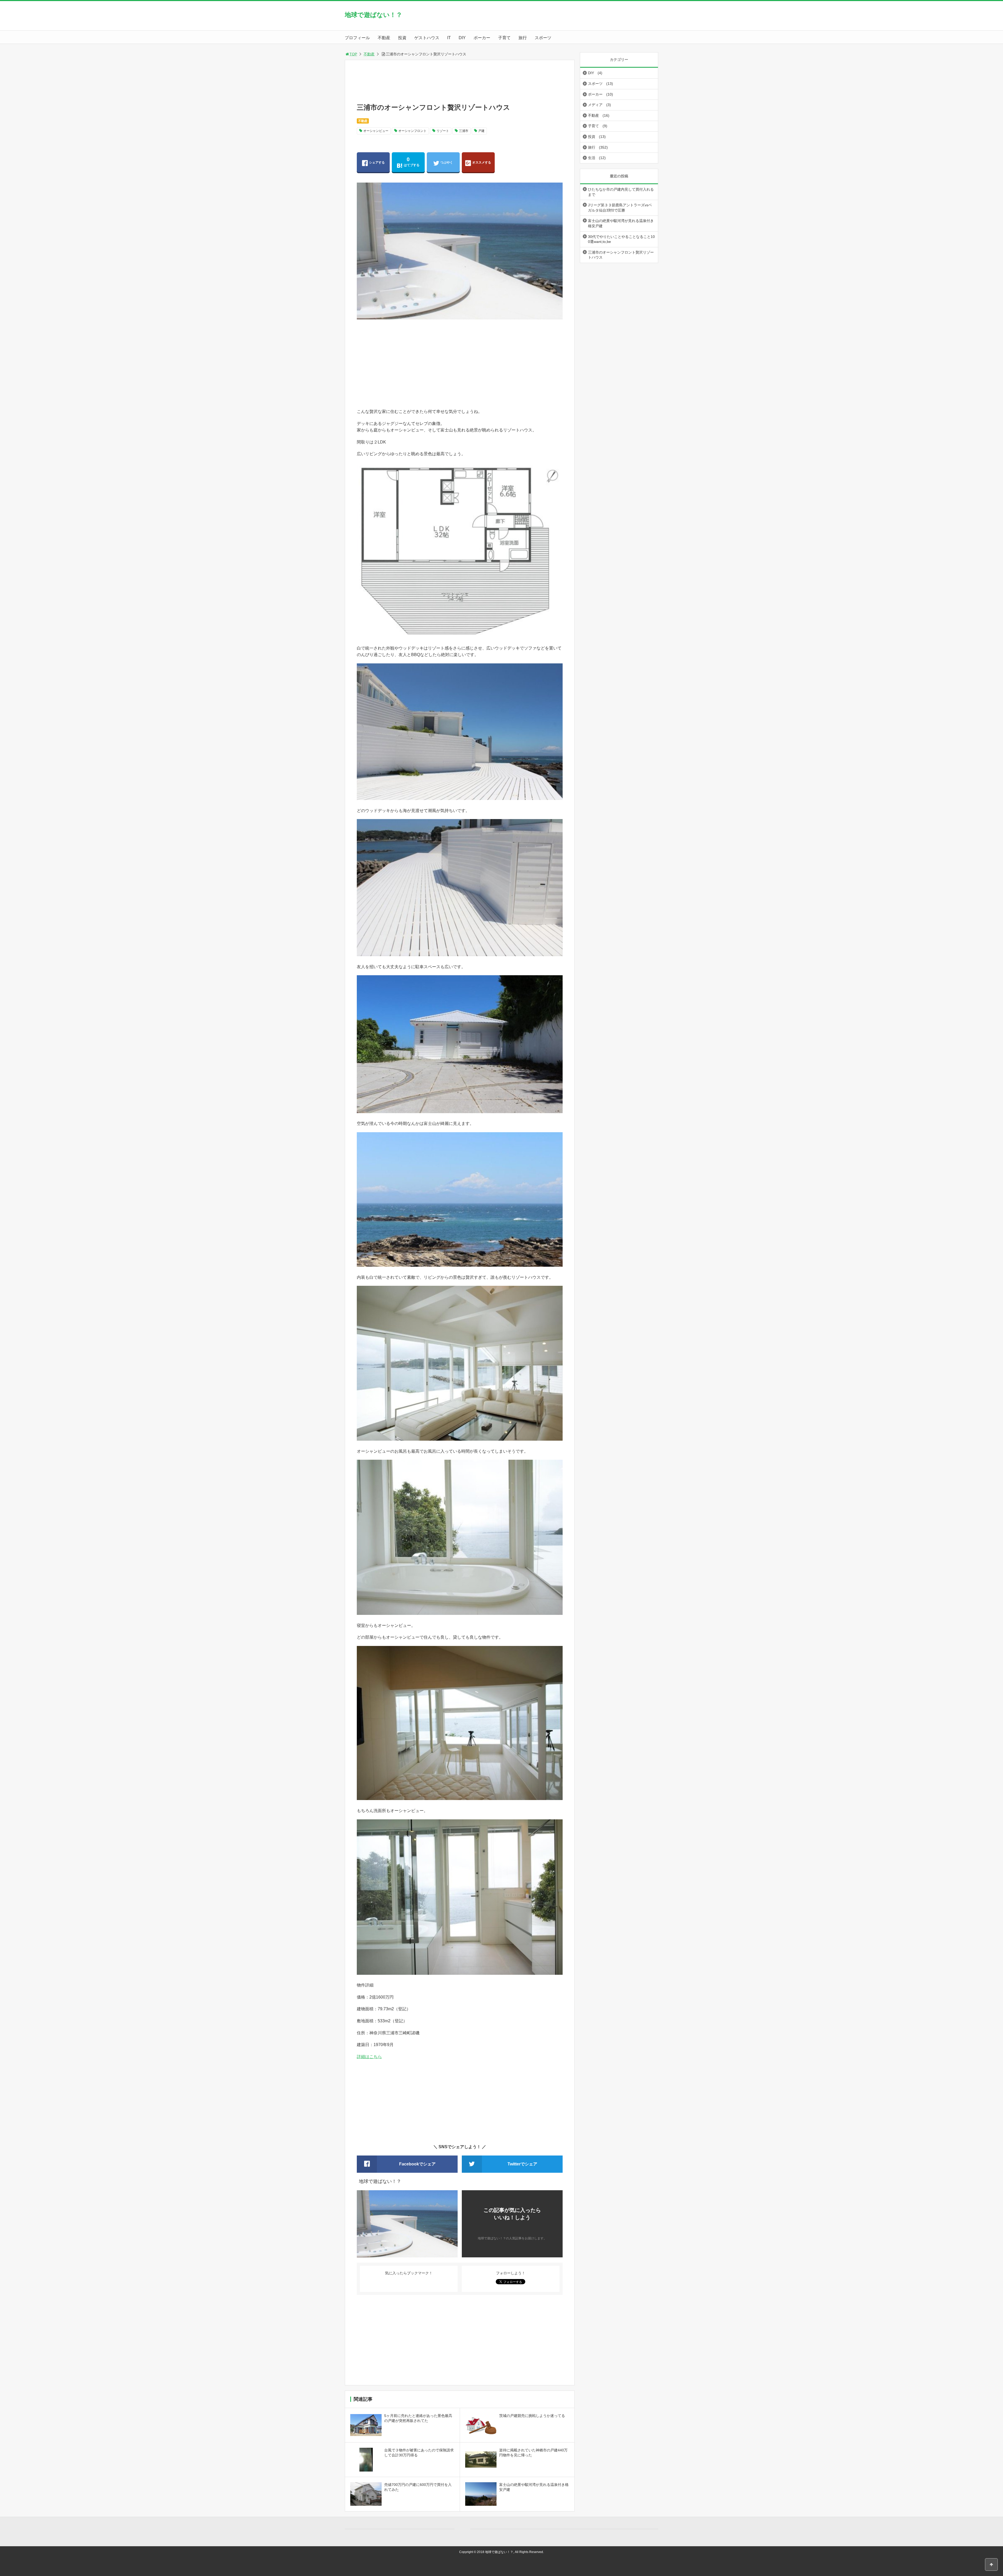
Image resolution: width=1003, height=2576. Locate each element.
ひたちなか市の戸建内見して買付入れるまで (621, 192)
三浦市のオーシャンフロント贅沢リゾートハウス (621, 255)
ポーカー (482, 38)
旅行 (523, 38)
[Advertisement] (483, 84)
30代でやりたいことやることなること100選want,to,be (621, 239)
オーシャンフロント (412, 131)
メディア (595, 105)
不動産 (384, 38)
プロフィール (357, 38)
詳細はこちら (369, 2057)
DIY (462, 38)
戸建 (481, 131)
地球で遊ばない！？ (374, 15)
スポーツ (543, 38)
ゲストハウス (427, 38)
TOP (353, 54)
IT (449, 38)
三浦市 (464, 131)
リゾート (443, 131)
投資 (402, 38)
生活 (592, 158)
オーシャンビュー (376, 131)
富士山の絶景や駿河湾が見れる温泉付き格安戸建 (621, 223)
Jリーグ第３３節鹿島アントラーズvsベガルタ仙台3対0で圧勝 (620, 208)
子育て (504, 38)
